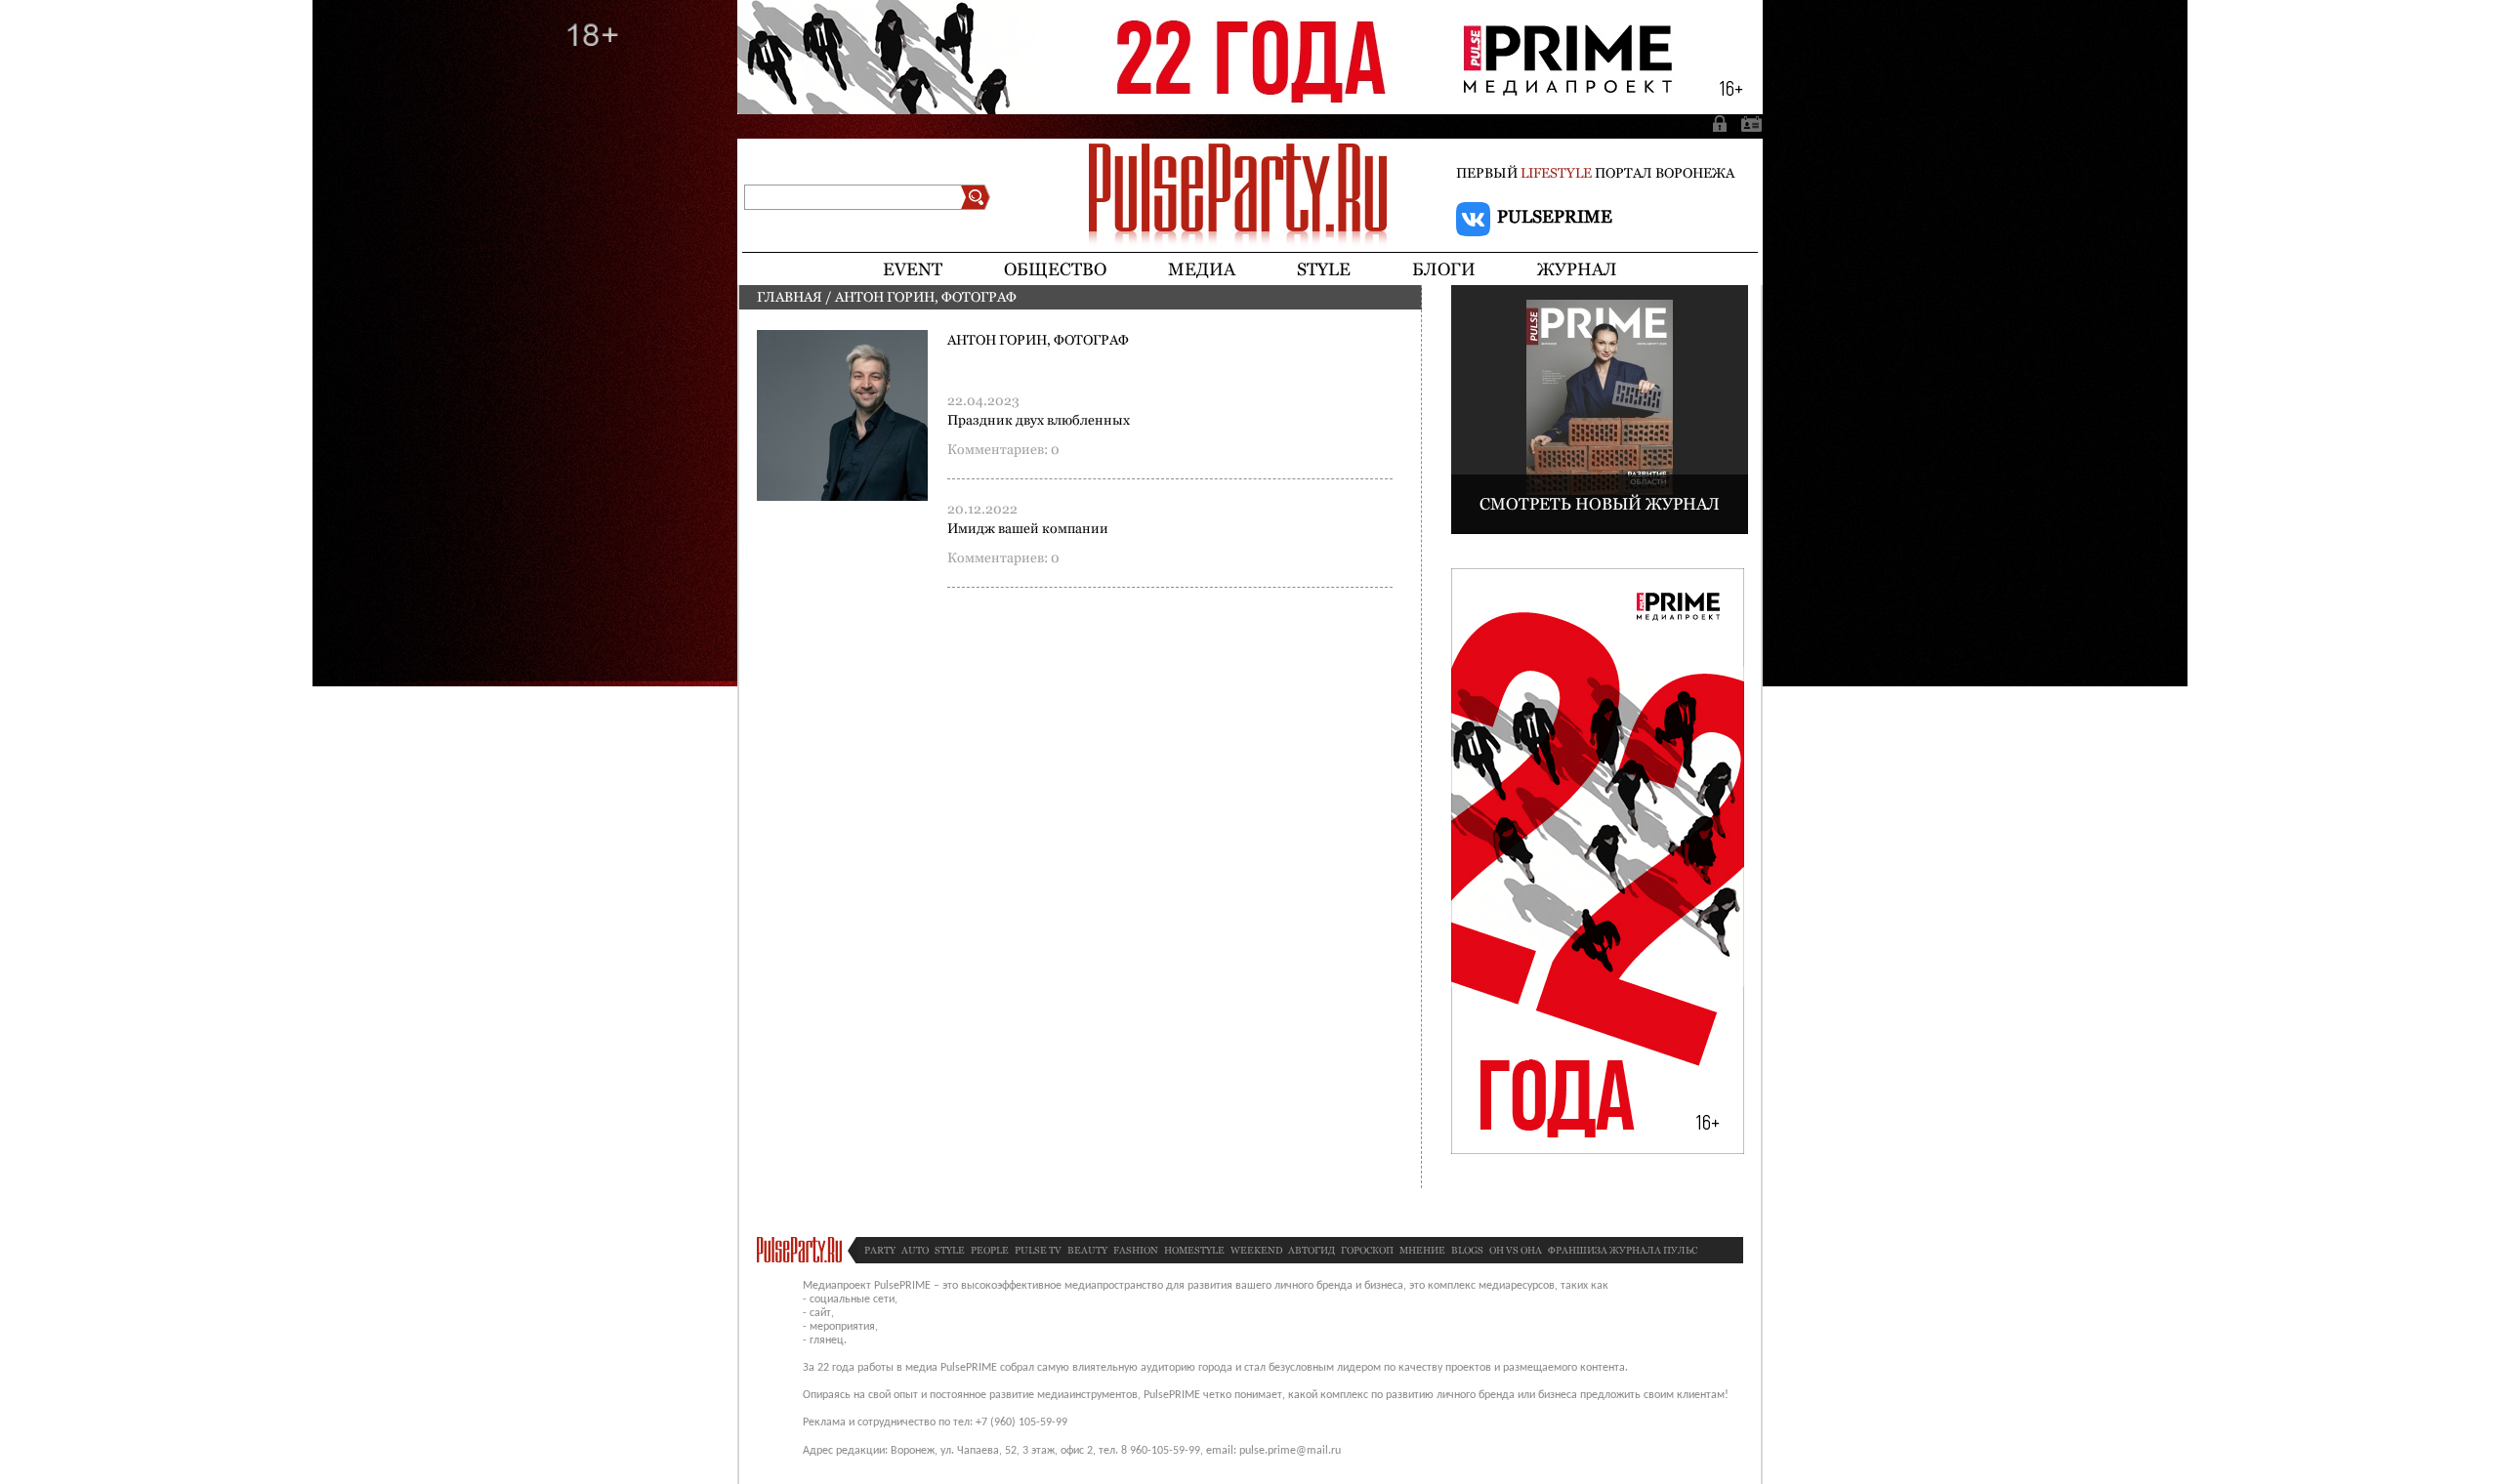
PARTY (880, 1250)
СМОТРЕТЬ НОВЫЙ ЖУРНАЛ (1600, 504)
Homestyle (1194, 1250)
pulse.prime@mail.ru (1290, 1451)
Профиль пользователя (1748, 123)
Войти (1722, 123)
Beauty (1087, 1250)
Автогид (1312, 1250)
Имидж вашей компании (1028, 528)
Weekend (1256, 1250)
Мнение (1422, 1250)
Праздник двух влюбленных (1039, 420)
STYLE (950, 1250)
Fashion (1136, 1250)
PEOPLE (990, 1250)
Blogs (1467, 1250)
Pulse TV (1038, 1250)
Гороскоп (1367, 1250)
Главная (790, 297)
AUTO (915, 1250)
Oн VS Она (1516, 1250)
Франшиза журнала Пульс (1623, 1250)
